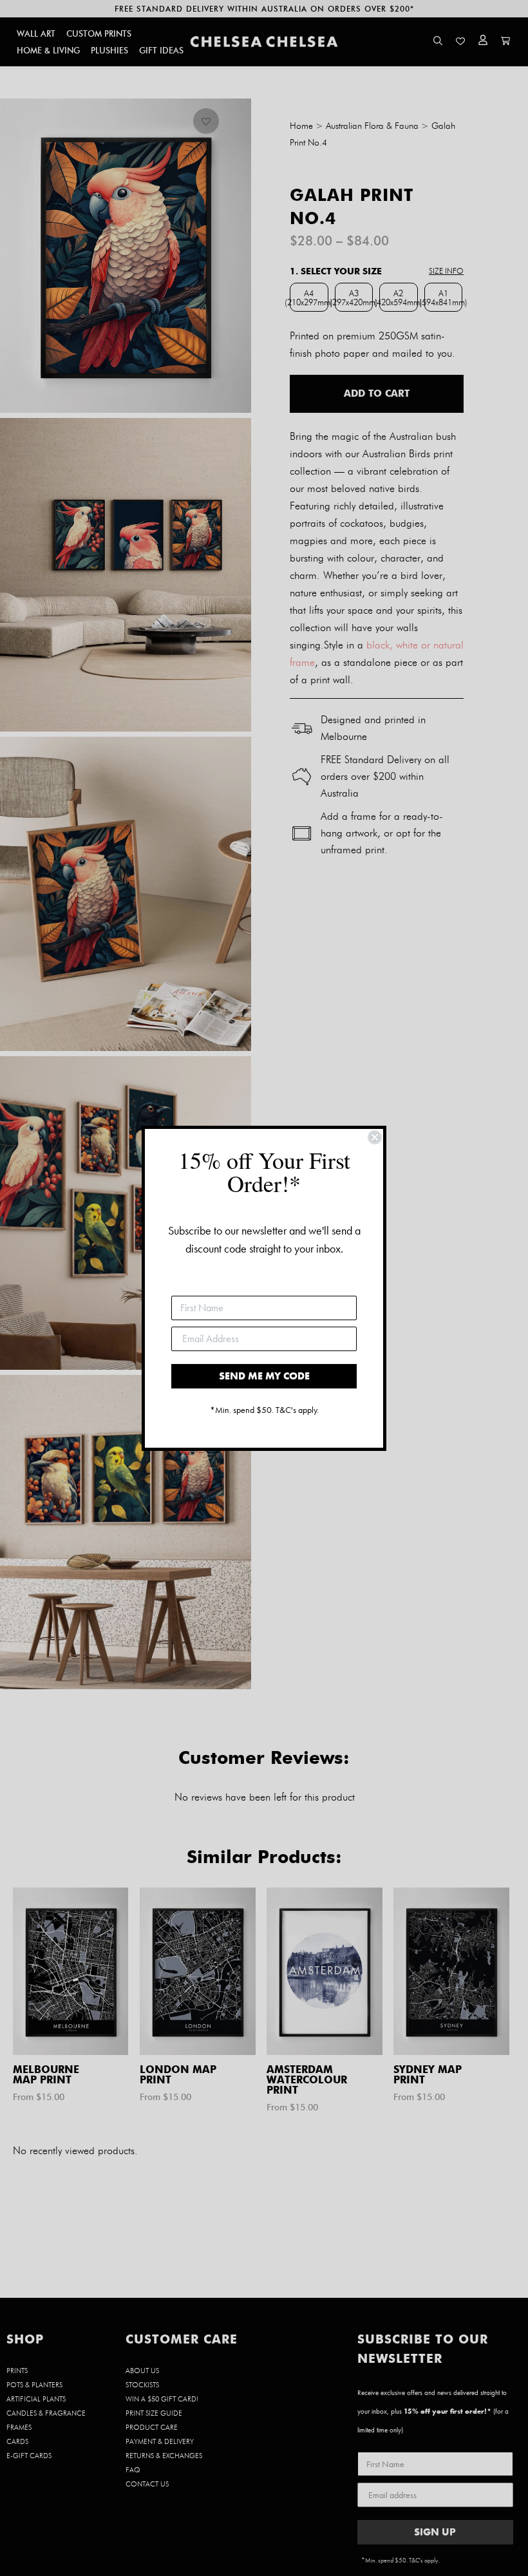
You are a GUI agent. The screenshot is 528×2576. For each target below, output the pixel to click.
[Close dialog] (375, 1137)
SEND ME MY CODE (264, 1376)
